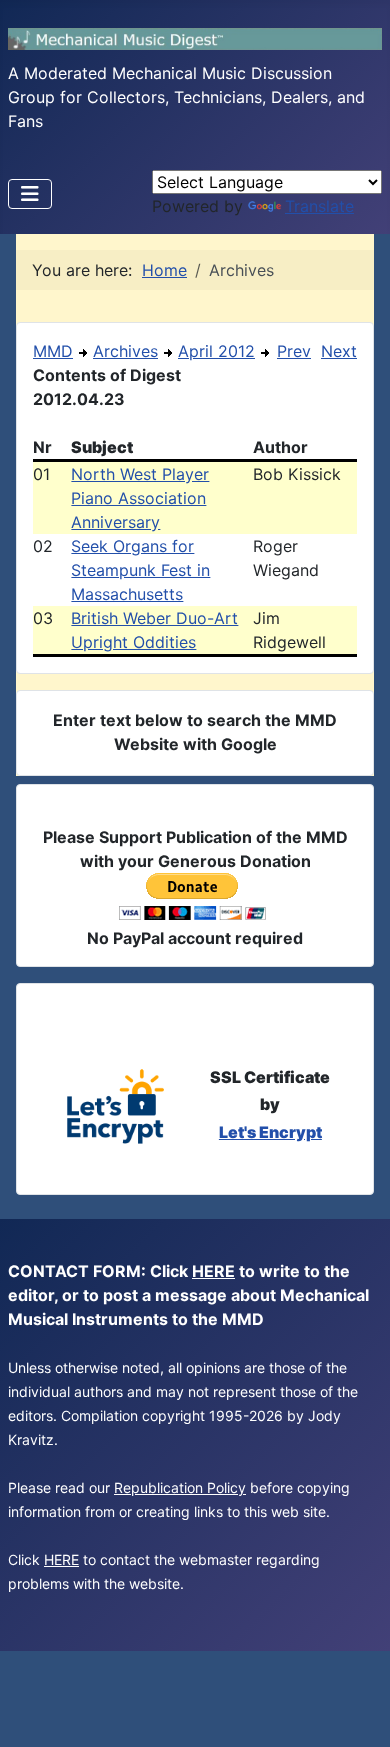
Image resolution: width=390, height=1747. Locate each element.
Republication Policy (180, 1487)
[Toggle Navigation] (30, 194)
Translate (319, 206)
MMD (53, 351)
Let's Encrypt (270, 1132)
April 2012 (216, 351)
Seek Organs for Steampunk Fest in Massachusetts (140, 570)
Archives (125, 351)
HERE (213, 1271)
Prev (294, 351)
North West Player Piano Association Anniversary (140, 498)
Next (339, 351)
